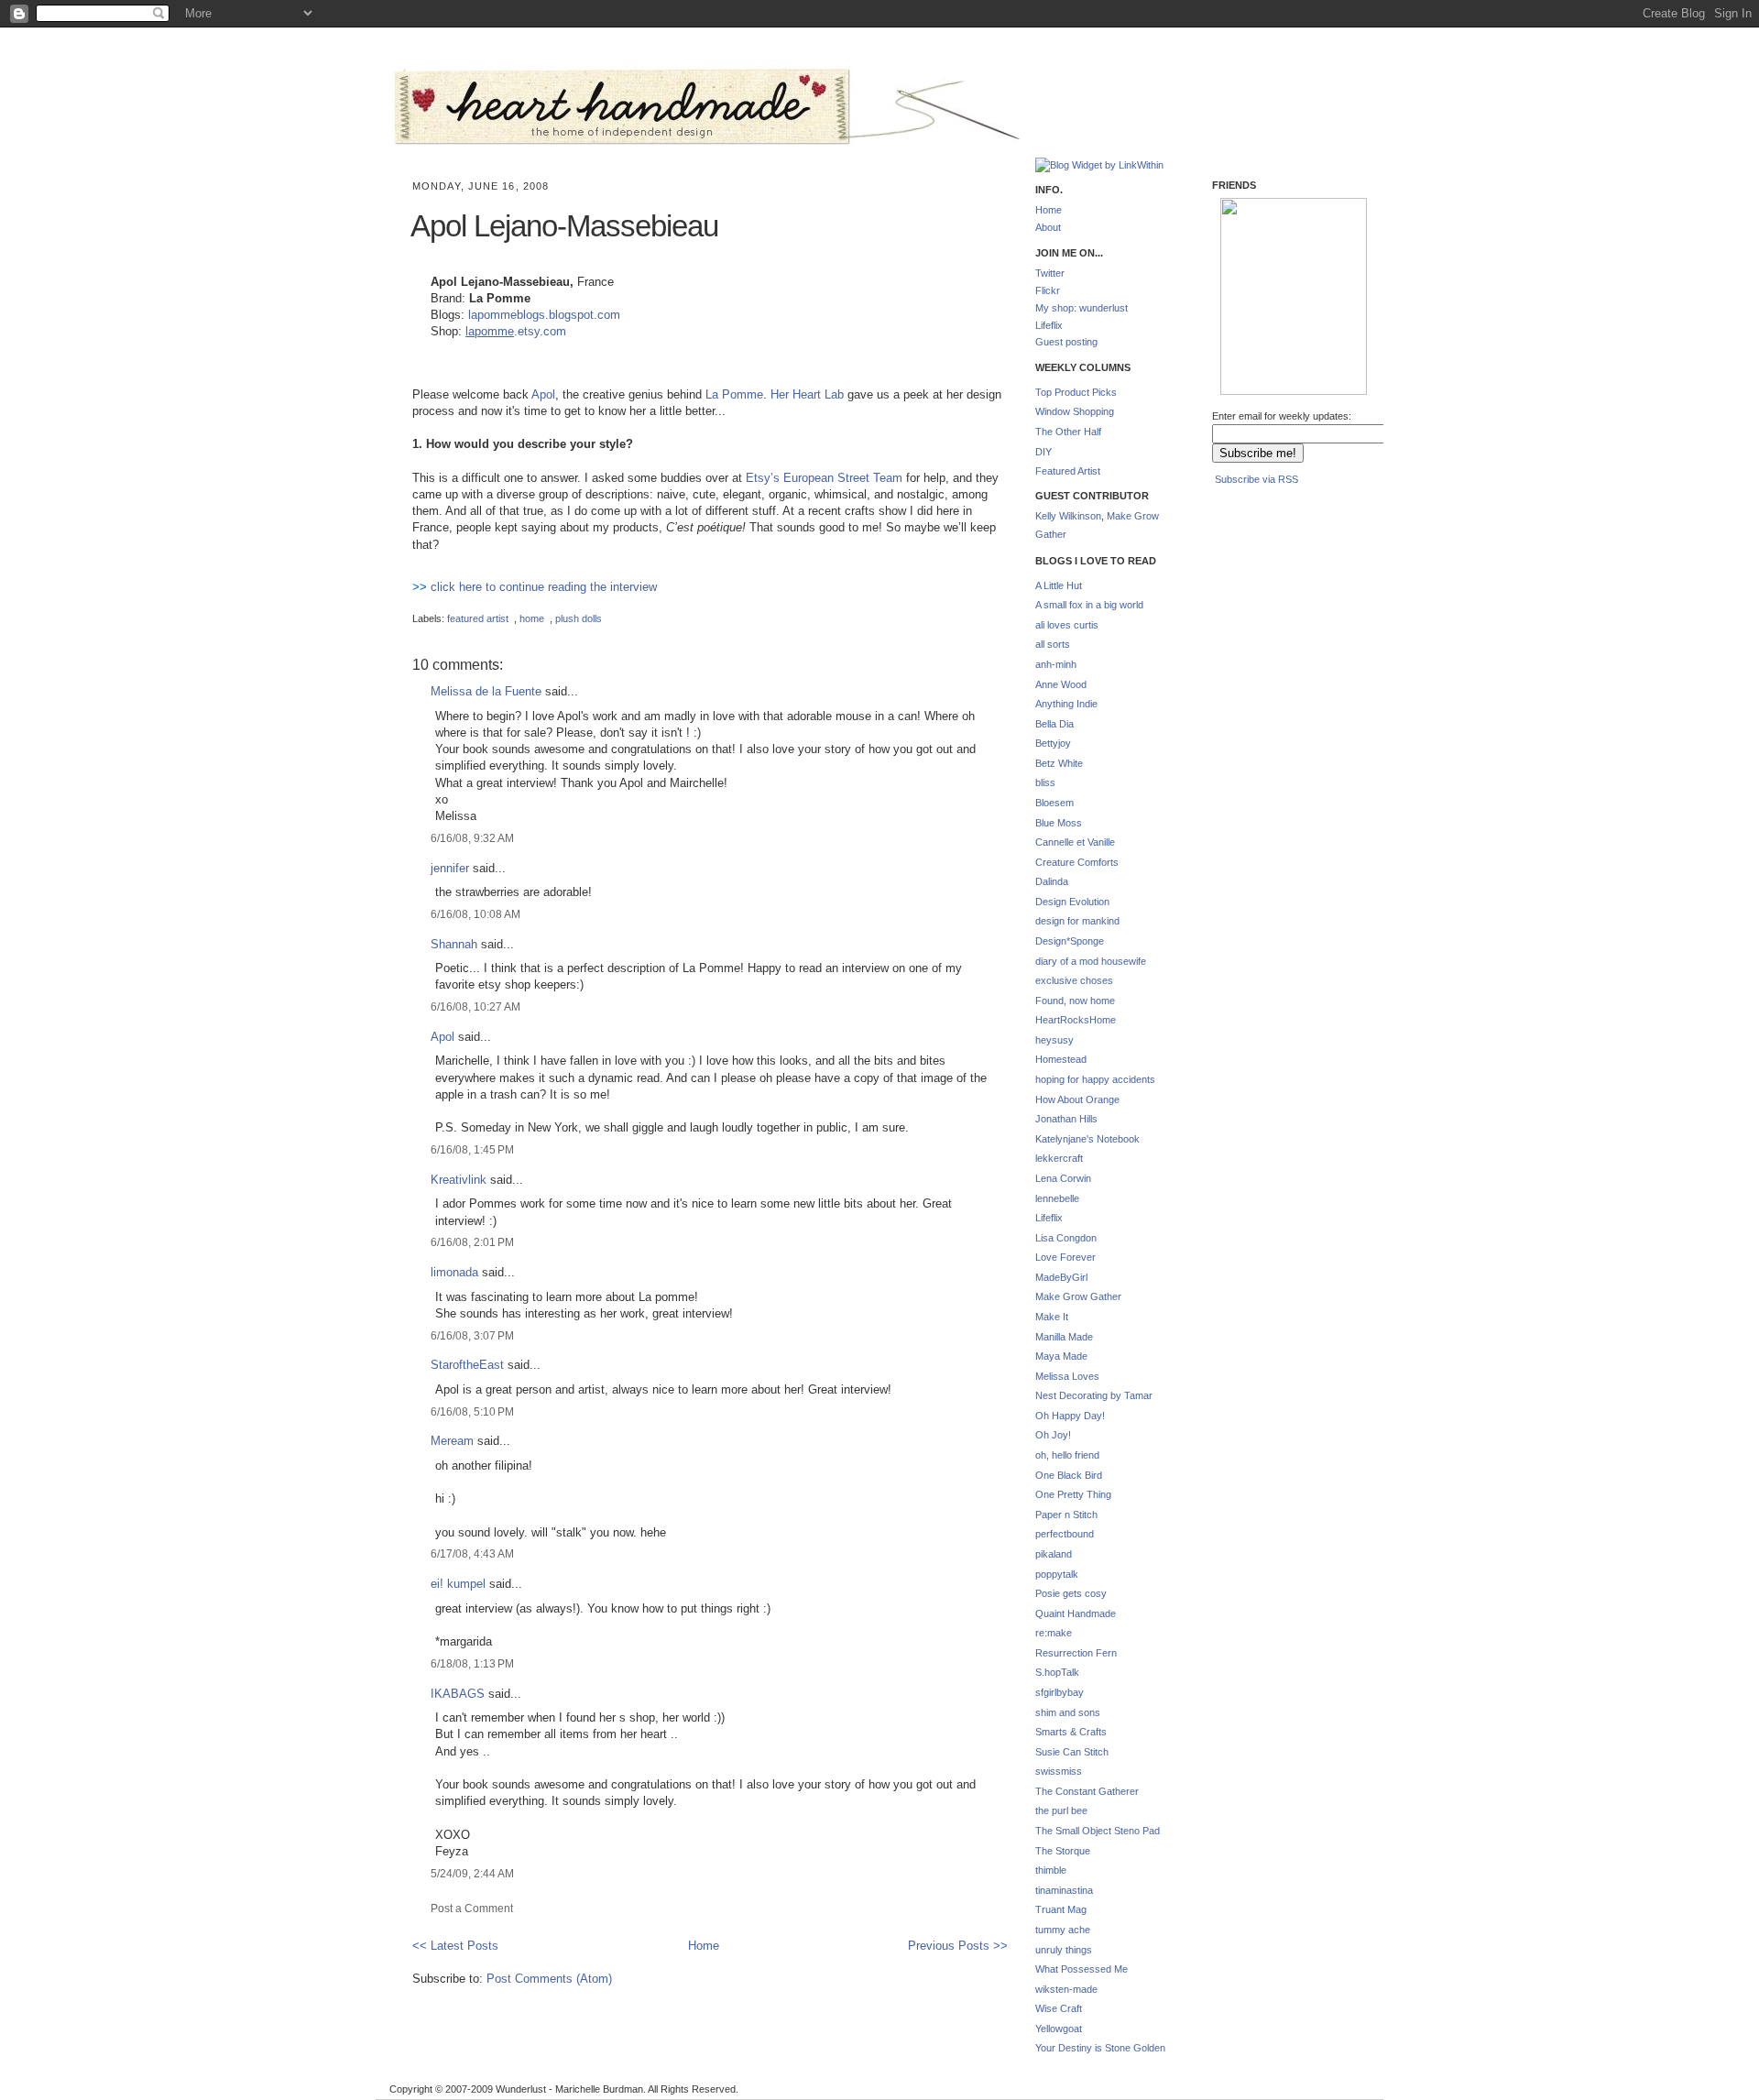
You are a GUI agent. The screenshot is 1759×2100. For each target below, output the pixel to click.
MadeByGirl (1061, 1277)
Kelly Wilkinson (1068, 516)
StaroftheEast (467, 1365)
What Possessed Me (1082, 1969)
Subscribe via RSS (1256, 479)
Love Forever (1065, 1257)
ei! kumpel (458, 1584)
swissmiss (1059, 1771)
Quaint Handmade (1076, 1613)
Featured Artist (1068, 471)
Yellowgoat (1059, 2029)
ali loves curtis (1067, 625)
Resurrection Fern (1076, 1653)
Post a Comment (472, 1908)
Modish (1248, 224)
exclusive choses (1074, 980)
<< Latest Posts (455, 1946)
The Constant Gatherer (1087, 1791)
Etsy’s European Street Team (824, 478)
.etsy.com (540, 331)
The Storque (1063, 1851)
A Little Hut (1059, 585)
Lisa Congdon (1066, 1238)
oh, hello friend (1067, 1455)
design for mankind (1077, 921)
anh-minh (1056, 664)
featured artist (478, 618)
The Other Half (1068, 432)
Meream (452, 1441)
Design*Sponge (1070, 941)
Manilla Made (1064, 1337)
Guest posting (1066, 342)
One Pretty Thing (1073, 1494)
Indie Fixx (1249, 271)
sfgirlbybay (1060, 1692)
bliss (1045, 782)
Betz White (1059, 763)
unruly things (1064, 1950)
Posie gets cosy (1071, 1593)
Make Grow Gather (1078, 1296)
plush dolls (579, 618)
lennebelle (1057, 1198)
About (1048, 227)
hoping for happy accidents (1095, 1079)
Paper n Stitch (1066, 1515)
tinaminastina (1064, 1890)
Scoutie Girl (1248, 313)
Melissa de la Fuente (486, 691)
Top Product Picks (1076, 392)
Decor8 (1322, 278)
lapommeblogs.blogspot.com (544, 315)
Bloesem (1054, 803)
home (532, 618)
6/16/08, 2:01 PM (472, 1242)
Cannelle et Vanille (1075, 842)
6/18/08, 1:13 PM (472, 1663)
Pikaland (1251, 367)
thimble (1051, 1870)
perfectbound (1065, 1534)
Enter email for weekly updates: (1282, 416)
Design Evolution (1072, 902)
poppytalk (1057, 1574)
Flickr (1048, 290)
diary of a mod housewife (1091, 961)
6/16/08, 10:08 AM (475, 914)
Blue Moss (1059, 823)
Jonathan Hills (1066, 1119)
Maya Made (1061, 1356)
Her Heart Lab (807, 394)
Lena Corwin (1063, 1178)
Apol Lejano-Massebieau (564, 226)
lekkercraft (1059, 1158)
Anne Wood (1061, 684)
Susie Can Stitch (1072, 1752)
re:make (1054, 1633)
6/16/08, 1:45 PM (472, 1149)
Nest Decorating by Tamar (1094, 1395)
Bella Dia (1054, 724)
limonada (454, 1272)
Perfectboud (1324, 368)
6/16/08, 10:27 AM (475, 1006)
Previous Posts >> (958, 1946)
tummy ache (1063, 1930)
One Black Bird (1069, 1475)
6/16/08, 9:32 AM (472, 838)
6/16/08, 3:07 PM (472, 1335)
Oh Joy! (1053, 1435)
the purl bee (1061, 1810)
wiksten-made (1066, 1989)
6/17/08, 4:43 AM (472, 1553)
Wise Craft (1059, 2008)
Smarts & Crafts (1071, 1732)
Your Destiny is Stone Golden (1100, 2048)
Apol (543, 394)
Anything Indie (1066, 704)
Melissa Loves (1067, 1376)
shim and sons (1068, 1712)
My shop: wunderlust (1082, 308)
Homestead (1061, 1059)
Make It (1052, 1317)
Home (704, 1946)
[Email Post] (414, 603)
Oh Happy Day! (1070, 1416)
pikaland (1054, 1554)
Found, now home (1075, 1001)
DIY (1043, 452)
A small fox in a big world (1089, 605)
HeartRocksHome (1076, 1020)
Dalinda (1052, 881)
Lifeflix (1049, 325)
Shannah (454, 944)
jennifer (450, 868)
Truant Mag (1061, 1909)
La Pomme (734, 394)
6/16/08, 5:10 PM (472, 1411)
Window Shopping (1075, 411)
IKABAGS (458, 1694)
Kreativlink (459, 1180)
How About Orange (1077, 1099)
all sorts (1053, 644)
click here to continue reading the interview (544, 587)
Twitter (1050, 273)
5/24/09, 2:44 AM (472, 1873)
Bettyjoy (1053, 743)
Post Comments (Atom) (549, 1979)
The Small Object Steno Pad (1098, 1831)
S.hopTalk (1057, 1672)
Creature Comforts (1077, 862)
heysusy (1054, 1040)
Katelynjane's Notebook (1087, 1139)
